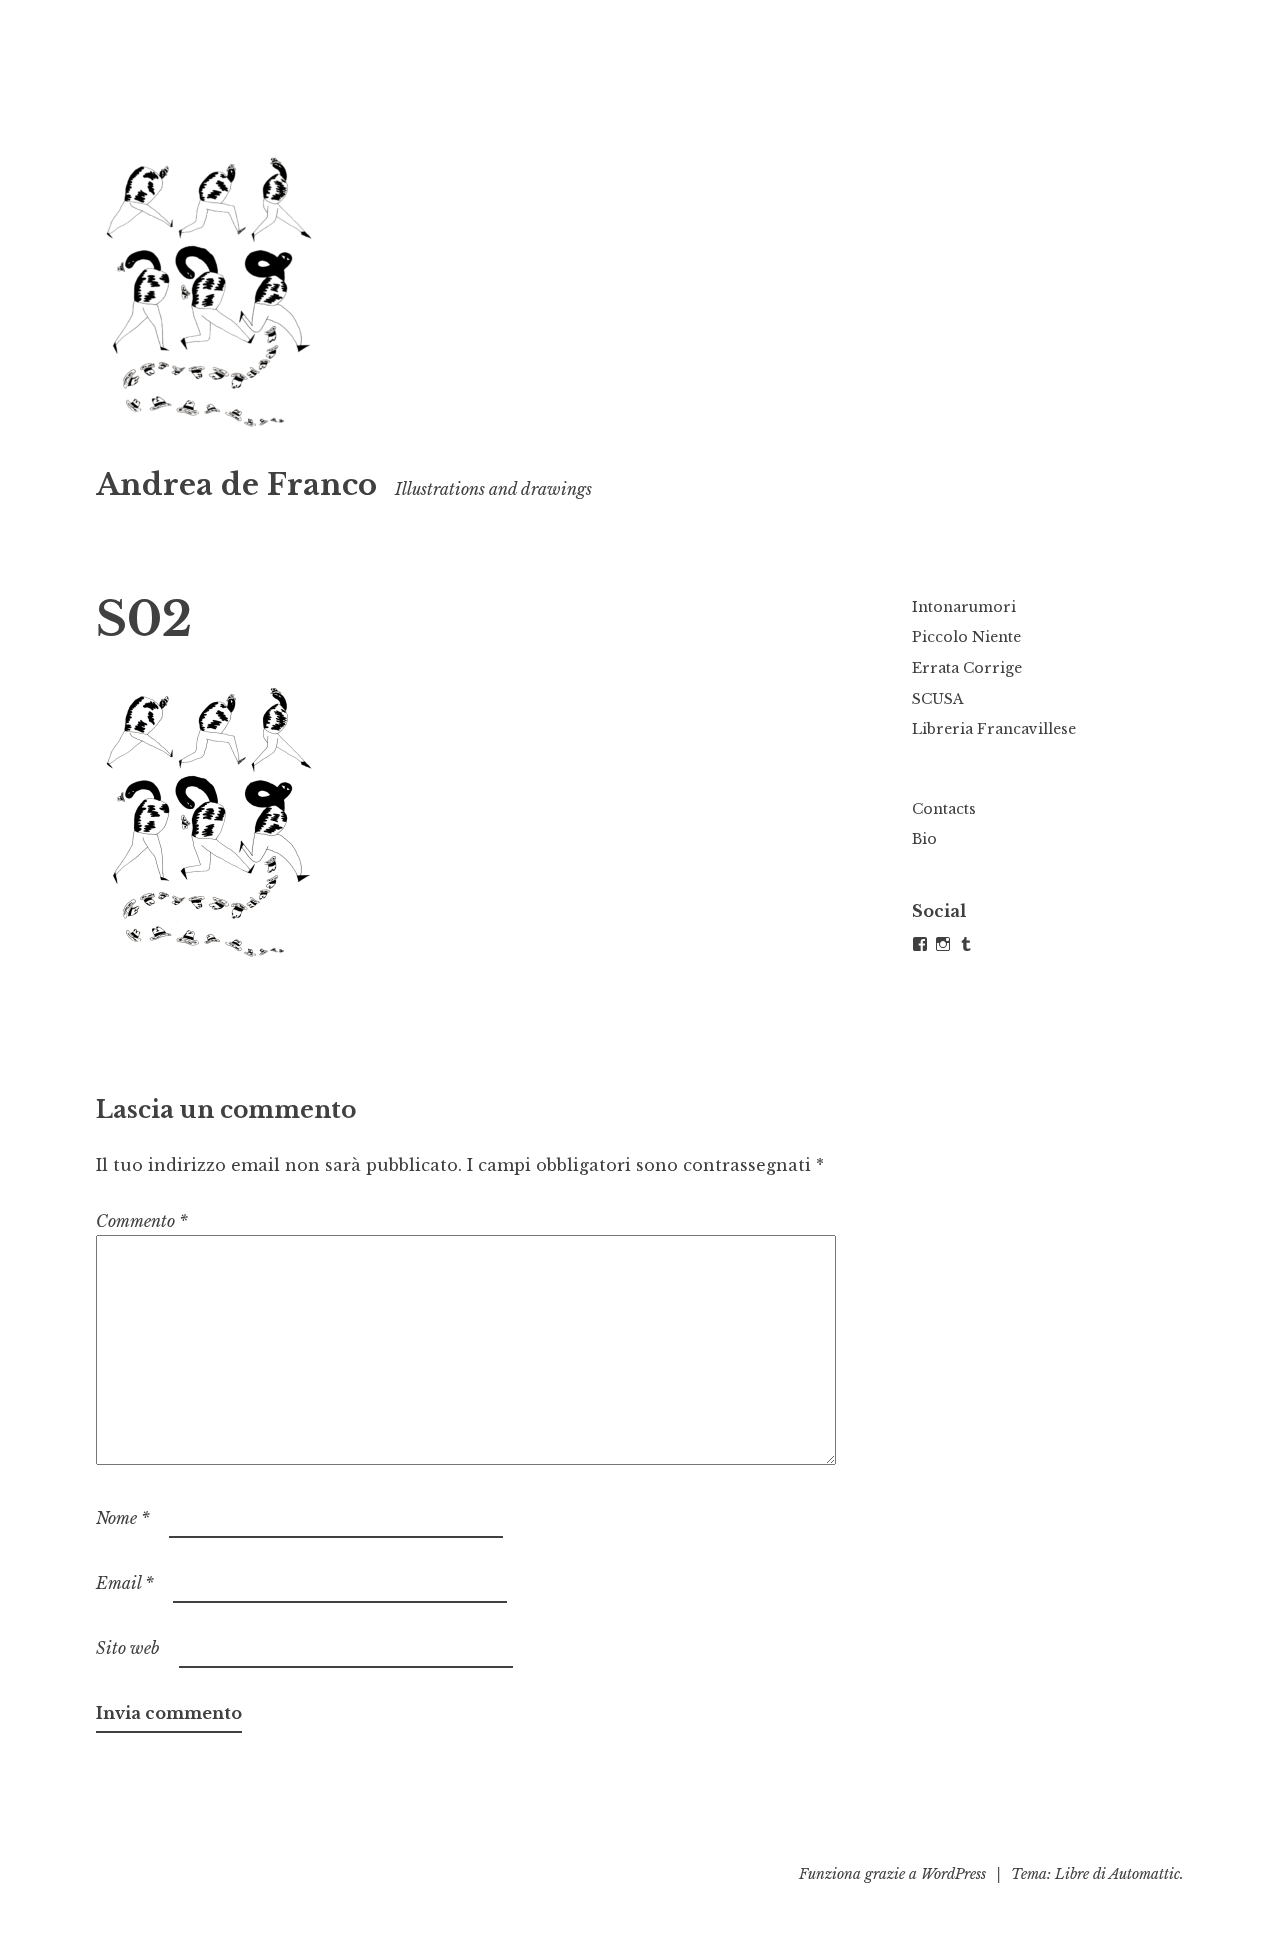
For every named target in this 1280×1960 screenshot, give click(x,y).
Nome (123, 1518)
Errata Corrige (967, 668)
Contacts (944, 809)
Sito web (128, 1648)
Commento (142, 1221)
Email (125, 1583)
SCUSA (938, 699)
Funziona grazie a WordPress (892, 1874)
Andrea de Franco (236, 485)
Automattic (1144, 1874)
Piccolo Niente (966, 637)
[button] (210, 290)
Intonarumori (964, 607)
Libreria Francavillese (994, 729)
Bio (924, 839)
